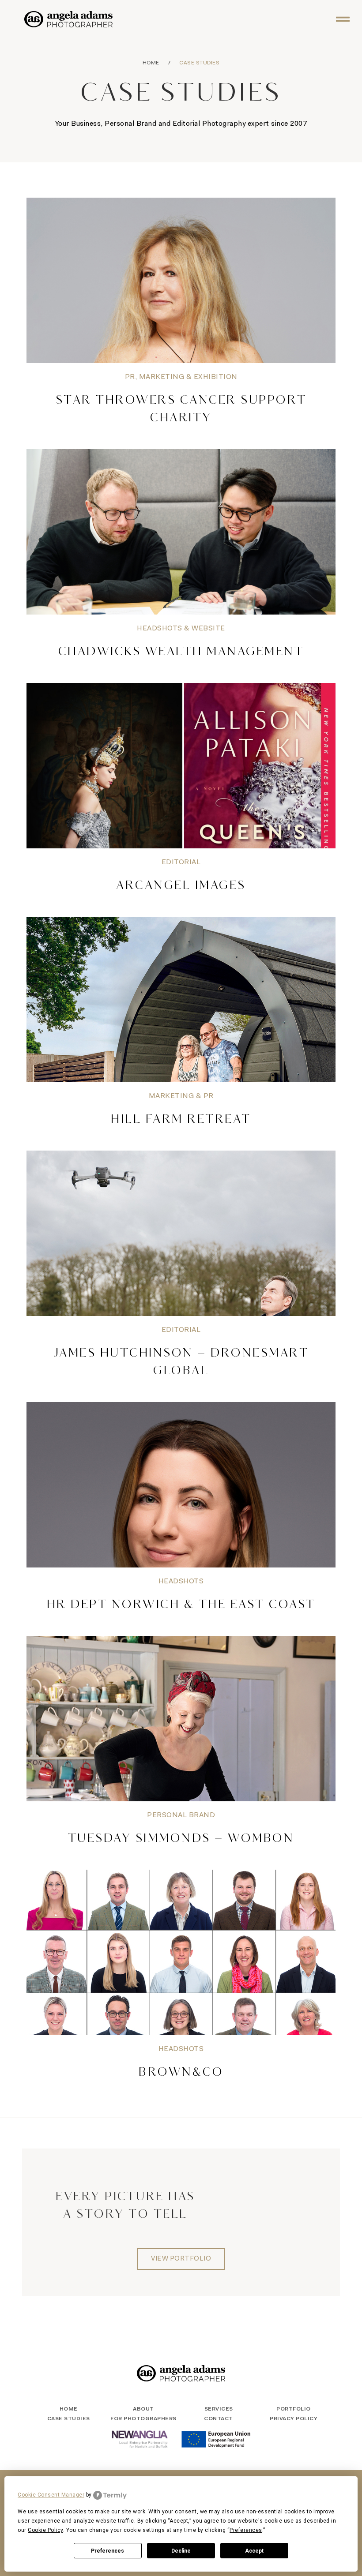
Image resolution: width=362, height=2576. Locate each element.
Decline (181, 2551)
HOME (151, 63)
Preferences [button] (246, 2530)
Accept (254, 2551)
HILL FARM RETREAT (181, 1120)
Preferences (107, 2551)
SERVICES (219, 2409)
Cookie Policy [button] (45, 2530)
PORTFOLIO (294, 2409)
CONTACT (219, 2419)
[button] (343, 19)
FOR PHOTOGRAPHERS (143, 2419)
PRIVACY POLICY (294, 2419)
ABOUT (143, 2409)
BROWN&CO (181, 2073)
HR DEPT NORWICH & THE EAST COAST (181, 1605)
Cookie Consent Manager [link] (51, 2495)
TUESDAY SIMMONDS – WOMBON (181, 1839)
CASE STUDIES (69, 2419)
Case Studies (199, 63)
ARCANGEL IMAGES (181, 886)
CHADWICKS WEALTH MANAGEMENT (181, 652)
